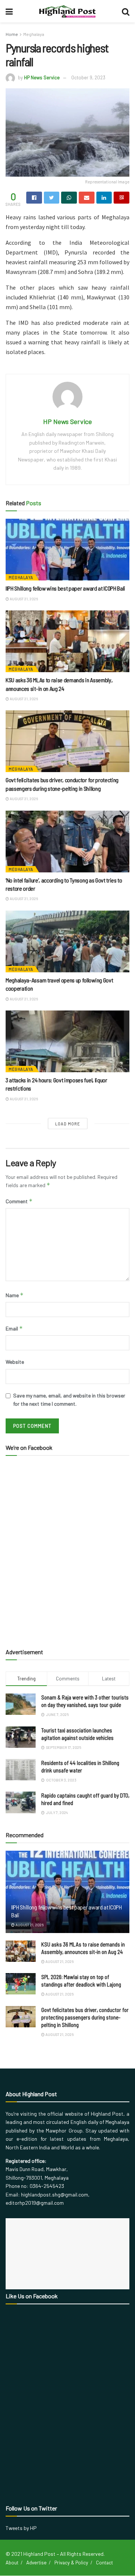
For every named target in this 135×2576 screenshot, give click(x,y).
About (12, 2563)
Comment (19, 1201)
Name (15, 1295)
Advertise (36, 2563)
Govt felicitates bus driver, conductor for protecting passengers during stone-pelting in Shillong (85, 2017)
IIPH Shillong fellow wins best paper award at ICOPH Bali (65, 588)
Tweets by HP (21, 2528)
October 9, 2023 (88, 77)
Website (15, 1362)
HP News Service (42, 77)
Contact (104, 2563)
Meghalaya (34, 34)
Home (12, 34)
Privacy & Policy (71, 2563)
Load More (68, 1124)
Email (14, 1328)
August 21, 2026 (23, 599)
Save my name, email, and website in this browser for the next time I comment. (69, 1400)
